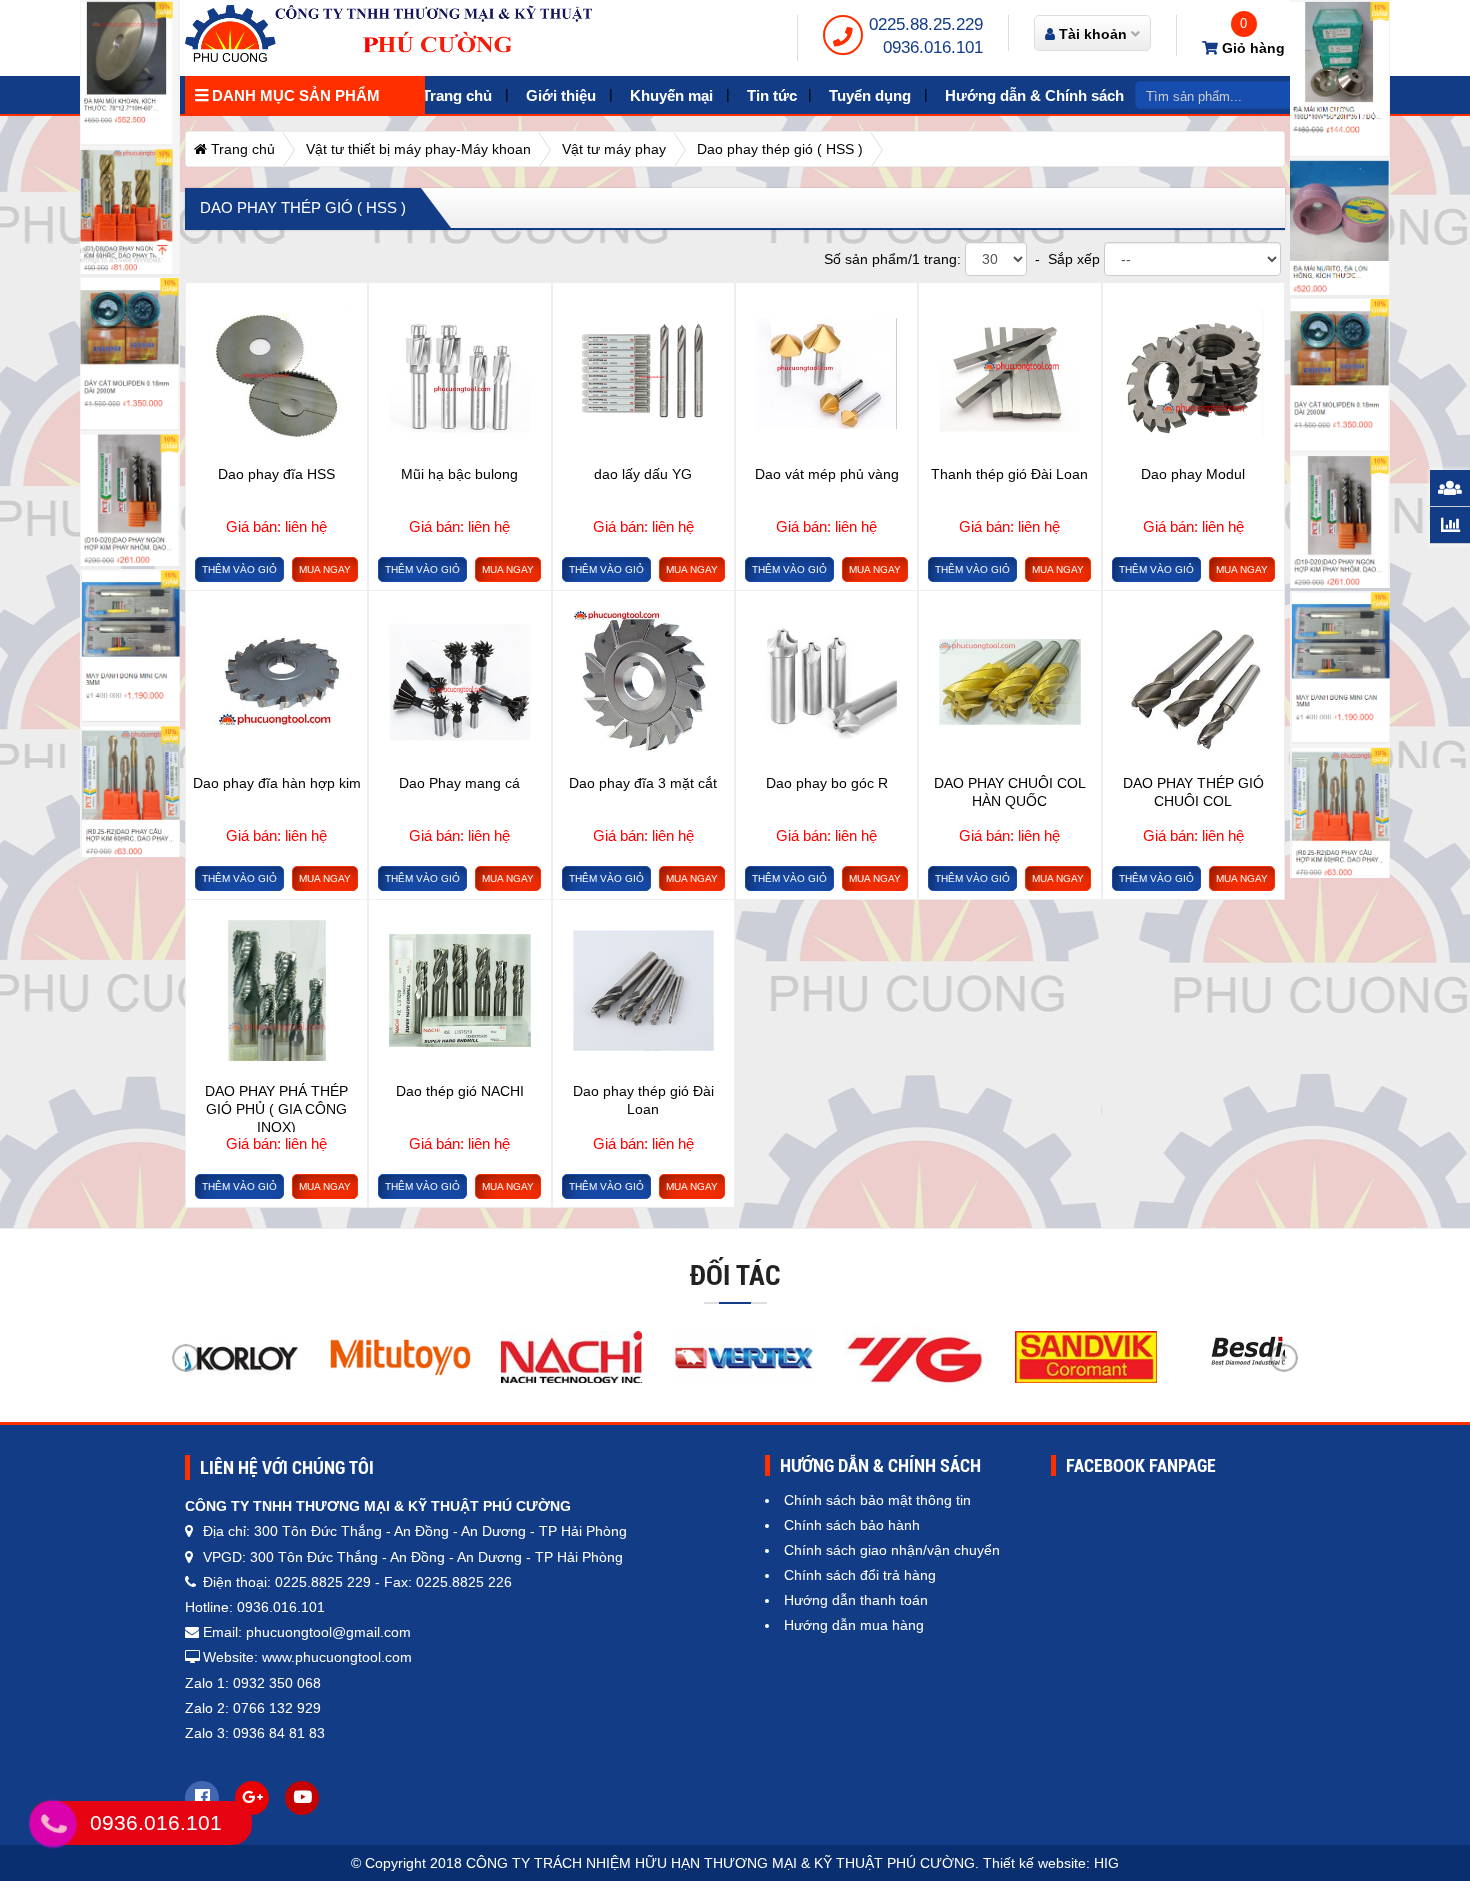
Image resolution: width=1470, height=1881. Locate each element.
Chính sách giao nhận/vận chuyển (892, 1550)
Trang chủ (457, 95)
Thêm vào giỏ (239, 569)
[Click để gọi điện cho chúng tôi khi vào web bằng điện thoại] (53, 1824)
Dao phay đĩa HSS (276, 474)
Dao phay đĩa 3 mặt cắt (643, 783)
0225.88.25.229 (926, 24)
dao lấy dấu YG (643, 474)
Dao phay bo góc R (827, 783)
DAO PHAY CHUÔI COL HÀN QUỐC (1010, 792)
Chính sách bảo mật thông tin (877, 1500)
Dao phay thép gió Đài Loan (643, 1100)
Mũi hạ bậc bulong (459, 474)
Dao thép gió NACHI (460, 1091)
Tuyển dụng (870, 95)
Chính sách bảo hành (852, 1525)
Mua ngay (325, 569)
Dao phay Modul (1193, 474)
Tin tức (772, 95)
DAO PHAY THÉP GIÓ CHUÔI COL (1193, 792)
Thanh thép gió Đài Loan (1009, 474)
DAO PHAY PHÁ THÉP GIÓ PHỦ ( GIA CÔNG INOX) (276, 1107)
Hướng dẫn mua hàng (854, 1625)
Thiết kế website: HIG (1051, 1863)
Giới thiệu (561, 95)
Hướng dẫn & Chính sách (1034, 95)
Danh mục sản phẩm (294, 95)
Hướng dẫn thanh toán (856, 1600)
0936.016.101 (933, 47)
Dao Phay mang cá (459, 783)
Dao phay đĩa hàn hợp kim (277, 783)
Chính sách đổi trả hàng (860, 1575)
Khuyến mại (671, 95)
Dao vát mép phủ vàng (827, 474)
